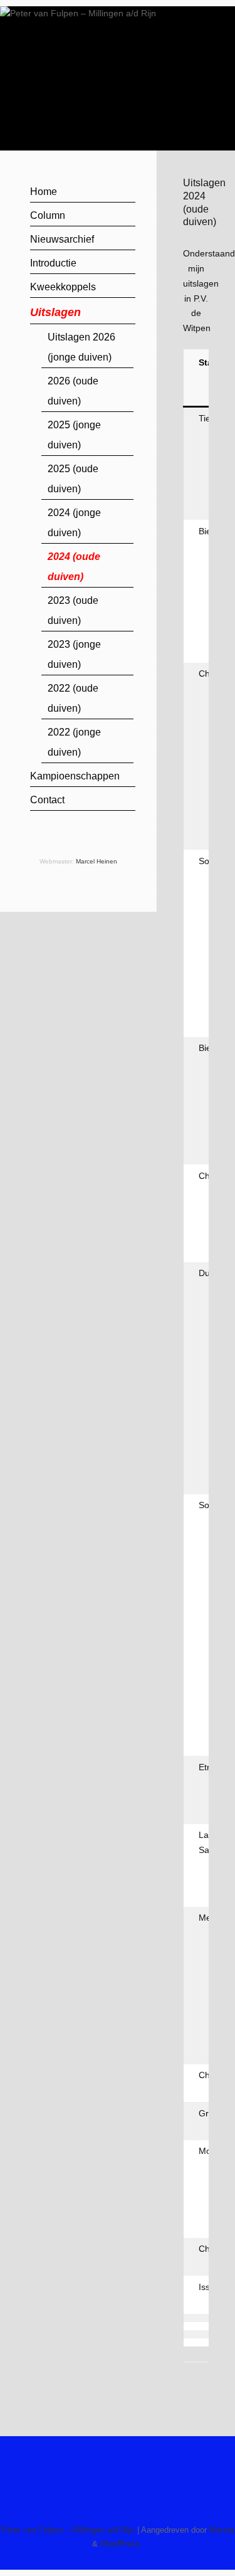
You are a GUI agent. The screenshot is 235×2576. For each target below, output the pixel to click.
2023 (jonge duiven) (74, 654)
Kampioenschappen (75, 776)
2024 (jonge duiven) (74, 523)
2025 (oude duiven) (73, 479)
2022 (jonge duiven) (74, 742)
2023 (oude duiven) (73, 610)
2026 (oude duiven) (73, 391)
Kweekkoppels (63, 287)
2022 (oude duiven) (73, 698)
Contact (47, 800)
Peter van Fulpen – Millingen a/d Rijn (68, 2530)
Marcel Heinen (97, 861)
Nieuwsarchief (62, 239)
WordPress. (122, 2544)
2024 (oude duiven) (74, 567)
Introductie (53, 263)
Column (48, 215)
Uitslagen (55, 312)
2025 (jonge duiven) (74, 435)
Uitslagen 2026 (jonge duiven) (81, 347)
